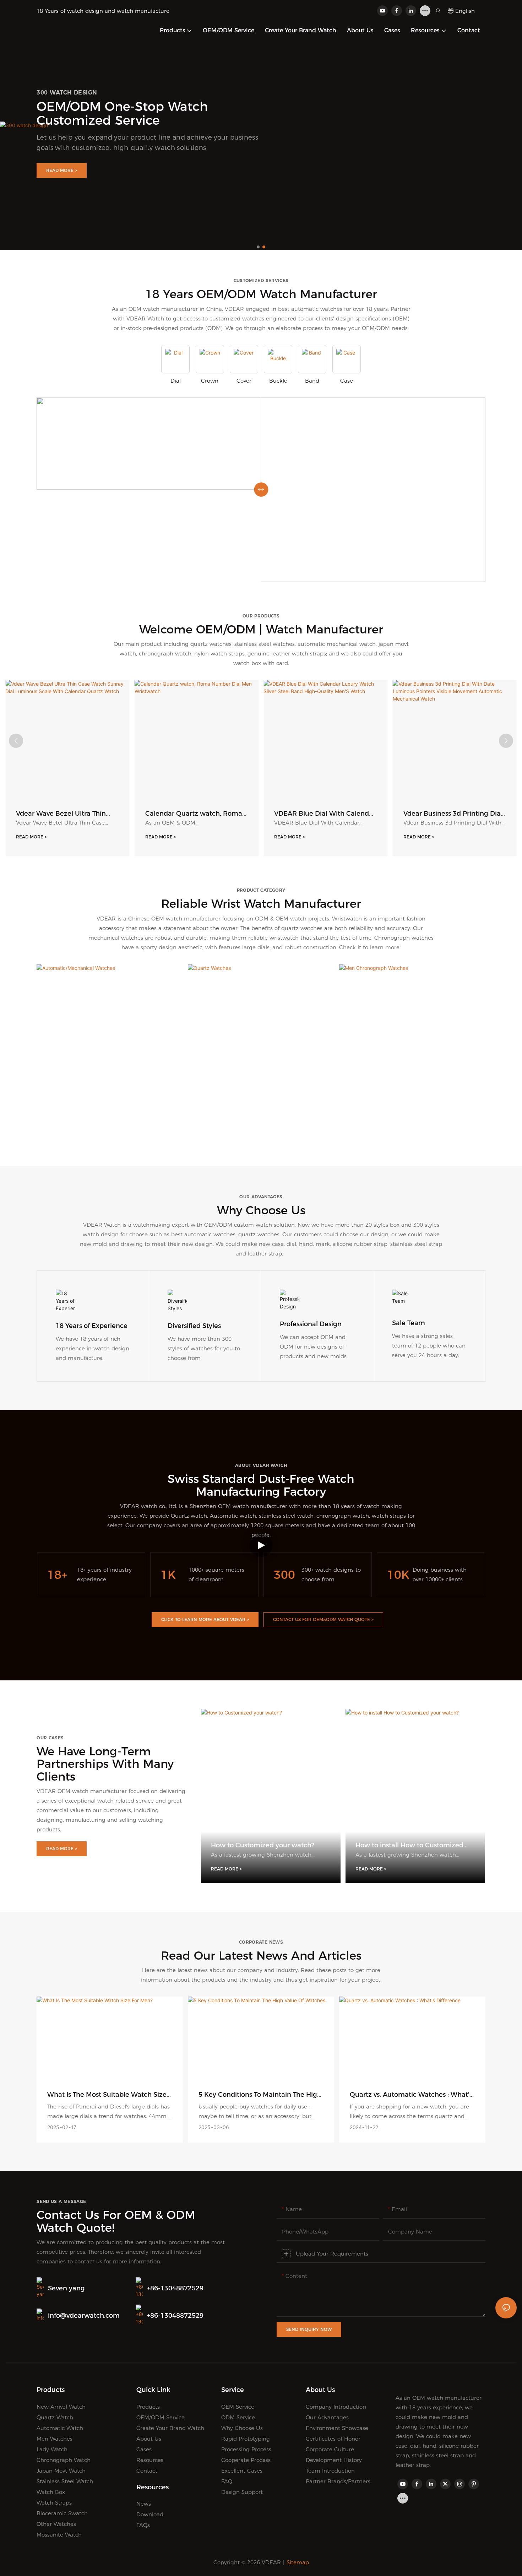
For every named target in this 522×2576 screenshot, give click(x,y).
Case (347, 381)
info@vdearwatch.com (84, 2316)
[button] (258, 247)
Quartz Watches (261, 1122)
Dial (176, 381)
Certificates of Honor (333, 2439)
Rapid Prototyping (246, 2439)
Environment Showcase (337, 2428)
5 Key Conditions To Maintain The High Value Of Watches (260, 2095)
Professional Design (311, 1324)
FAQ (227, 2481)
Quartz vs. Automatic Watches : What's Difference (411, 2095)
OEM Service (238, 2407)
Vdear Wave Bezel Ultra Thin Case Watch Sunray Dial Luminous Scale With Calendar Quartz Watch (65, 814)
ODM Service (238, 2417)
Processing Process (246, 2449)
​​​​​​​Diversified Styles (194, 1326)
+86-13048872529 (175, 2288)
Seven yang (66, 2288)
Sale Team (409, 1323)
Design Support (242, 2492)
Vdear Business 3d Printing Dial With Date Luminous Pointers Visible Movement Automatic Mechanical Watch (453, 814)
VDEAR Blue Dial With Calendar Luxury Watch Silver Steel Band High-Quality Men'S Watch (325, 814)
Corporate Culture (330, 2449)
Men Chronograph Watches (412, 1122)
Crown (210, 381)
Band (312, 381)
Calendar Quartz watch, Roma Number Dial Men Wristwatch (194, 814)
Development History (334, 2460)
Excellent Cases (242, 2471)
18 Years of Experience (92, 1326)
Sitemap (298, 2562)
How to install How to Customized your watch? (409, 1845)
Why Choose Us (242, 2428)
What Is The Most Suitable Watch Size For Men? (107, 2095)
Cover (244, 381)
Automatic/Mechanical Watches (110, 1122)
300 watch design (67, 93)
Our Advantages (327, 2417)
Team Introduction (330, 2471)
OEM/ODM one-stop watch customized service (122, 113)
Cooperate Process (246, 2460)
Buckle (278, 381)
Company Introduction (336, 2407)
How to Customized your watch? (263, 1845)
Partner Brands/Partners (338, 2481)
